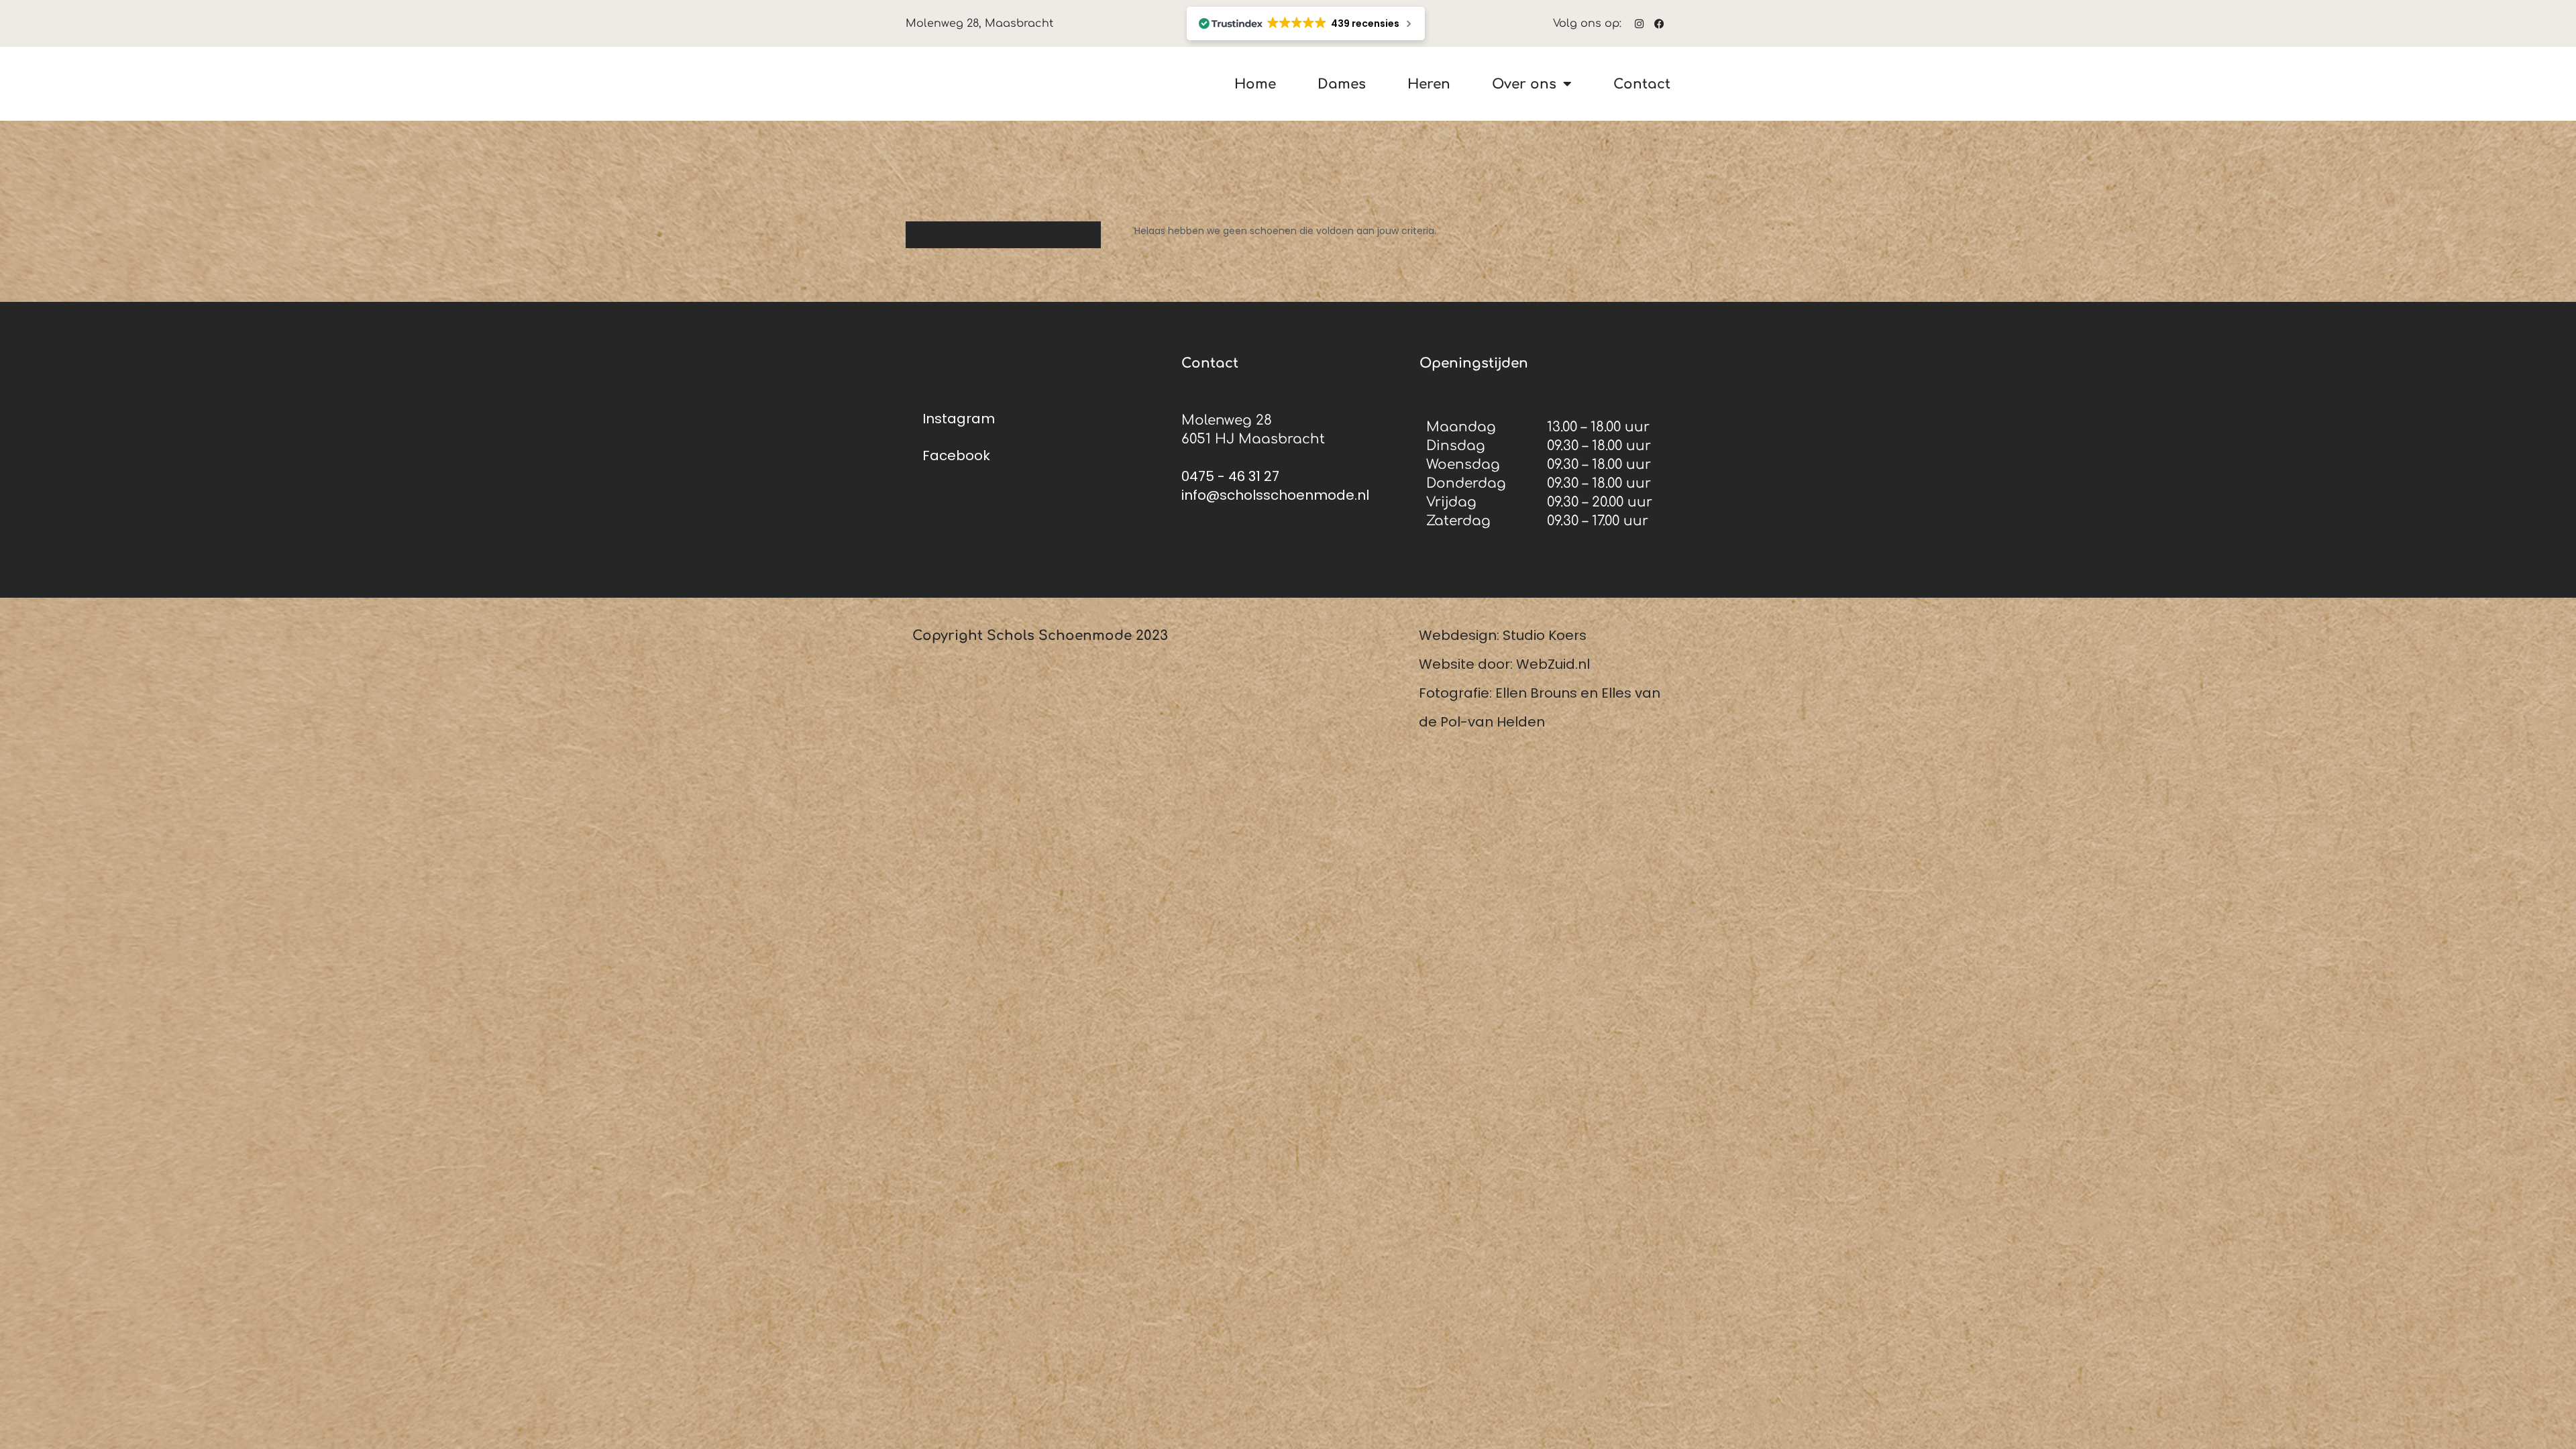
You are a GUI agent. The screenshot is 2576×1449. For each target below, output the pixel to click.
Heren (1429, 84)
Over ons (1524, 84)
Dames (1342, 84)
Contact (1642, 84)
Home (1255, 84)
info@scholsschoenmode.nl (1275, 495)
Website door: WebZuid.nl (1504, 664)
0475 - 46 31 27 (1230, 476)
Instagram (959, 419)
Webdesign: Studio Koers (1503, 635)
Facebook (956, 455)
